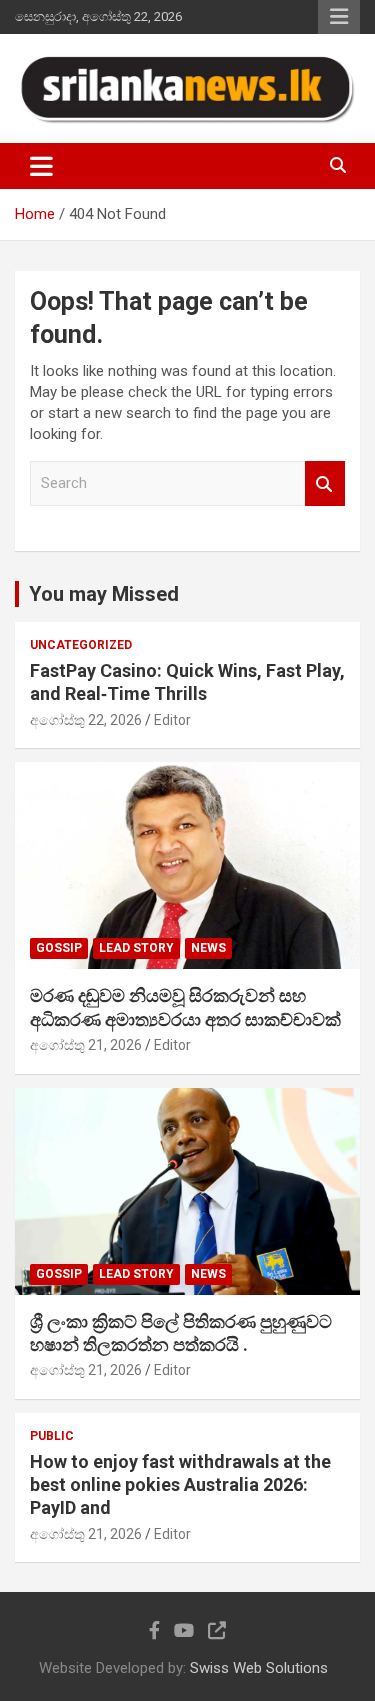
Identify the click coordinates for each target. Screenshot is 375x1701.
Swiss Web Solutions (259, 1668)
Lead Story (136, 948)
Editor (172, 720)
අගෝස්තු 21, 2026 (86, 1045)
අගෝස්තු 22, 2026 (86, 720)
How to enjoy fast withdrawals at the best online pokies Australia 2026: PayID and (180, 1485)
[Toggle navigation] (41, 166)
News (208, 948)
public (52, 1436)
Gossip (59, 948)
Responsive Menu (339, 17)
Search (325, 483)
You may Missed (104, 594)
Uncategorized (81, 645)
